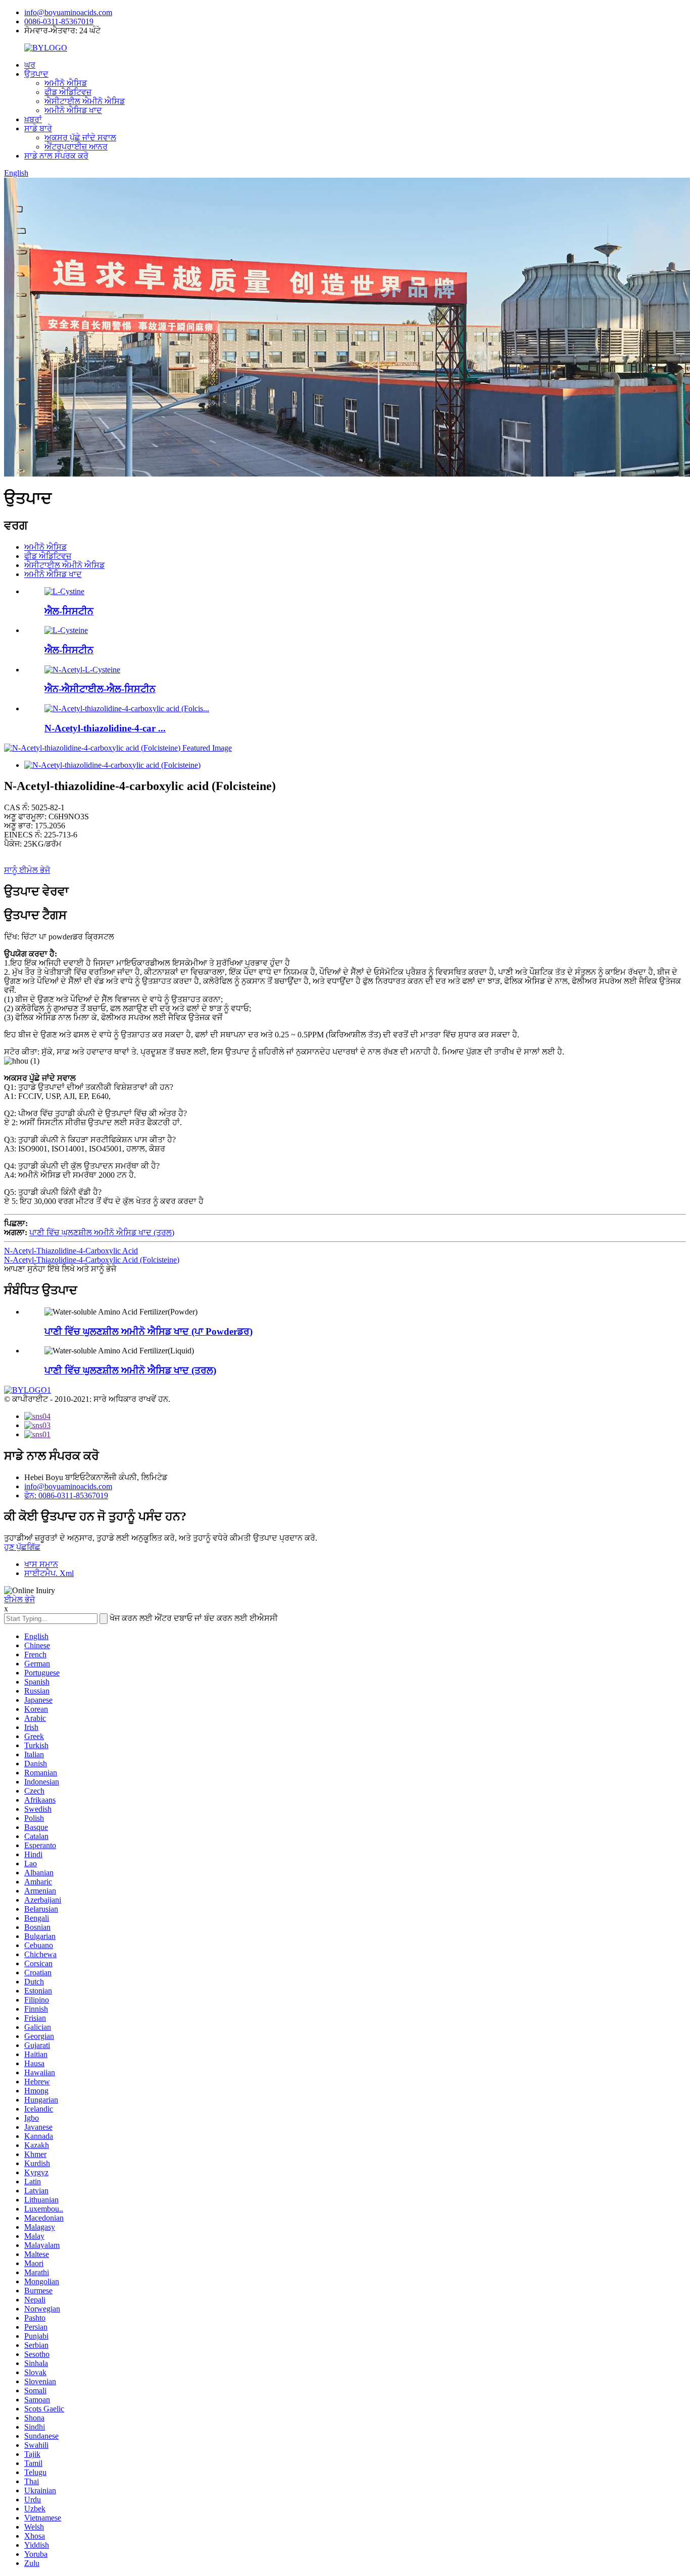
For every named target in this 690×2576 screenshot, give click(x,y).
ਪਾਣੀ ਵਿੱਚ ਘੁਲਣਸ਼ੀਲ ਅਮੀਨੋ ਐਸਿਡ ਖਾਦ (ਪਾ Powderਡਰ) (149, 1331)
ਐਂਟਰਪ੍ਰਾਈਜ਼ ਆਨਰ (76, 147)
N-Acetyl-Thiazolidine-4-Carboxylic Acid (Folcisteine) (92, 1260)
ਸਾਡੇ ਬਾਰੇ (38, 128)
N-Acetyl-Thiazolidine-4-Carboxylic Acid (71, 1251)
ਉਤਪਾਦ (36, 74)
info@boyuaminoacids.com (68, 12)
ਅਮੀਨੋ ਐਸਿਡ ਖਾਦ (73, 110)
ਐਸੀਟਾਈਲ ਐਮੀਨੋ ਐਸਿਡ (85, 101)
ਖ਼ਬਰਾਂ (33, 119)
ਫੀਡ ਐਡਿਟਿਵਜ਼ (68, 92)
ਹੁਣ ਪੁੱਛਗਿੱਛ (22, 1547)
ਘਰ (30, 65)
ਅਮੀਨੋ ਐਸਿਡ (66, 83)
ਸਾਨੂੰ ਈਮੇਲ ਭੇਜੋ (27, 870)
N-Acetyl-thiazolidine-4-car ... (105, 728)
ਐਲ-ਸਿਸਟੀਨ (69, 611)
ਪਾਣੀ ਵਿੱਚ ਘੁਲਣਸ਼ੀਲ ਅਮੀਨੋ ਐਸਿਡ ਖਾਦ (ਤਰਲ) (102, 1232)
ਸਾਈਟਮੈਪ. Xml (49, 1573)
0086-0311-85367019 (59, 21)
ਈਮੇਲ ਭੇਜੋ (19, 1599)
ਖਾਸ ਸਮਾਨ (41, 1564)
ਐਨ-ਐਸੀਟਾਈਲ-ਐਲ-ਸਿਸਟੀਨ (100, 689)
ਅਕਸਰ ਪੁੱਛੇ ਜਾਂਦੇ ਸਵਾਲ (80, 138)
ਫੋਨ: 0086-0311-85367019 (66, 1495)
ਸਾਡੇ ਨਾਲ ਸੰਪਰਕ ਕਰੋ (56, 156)
